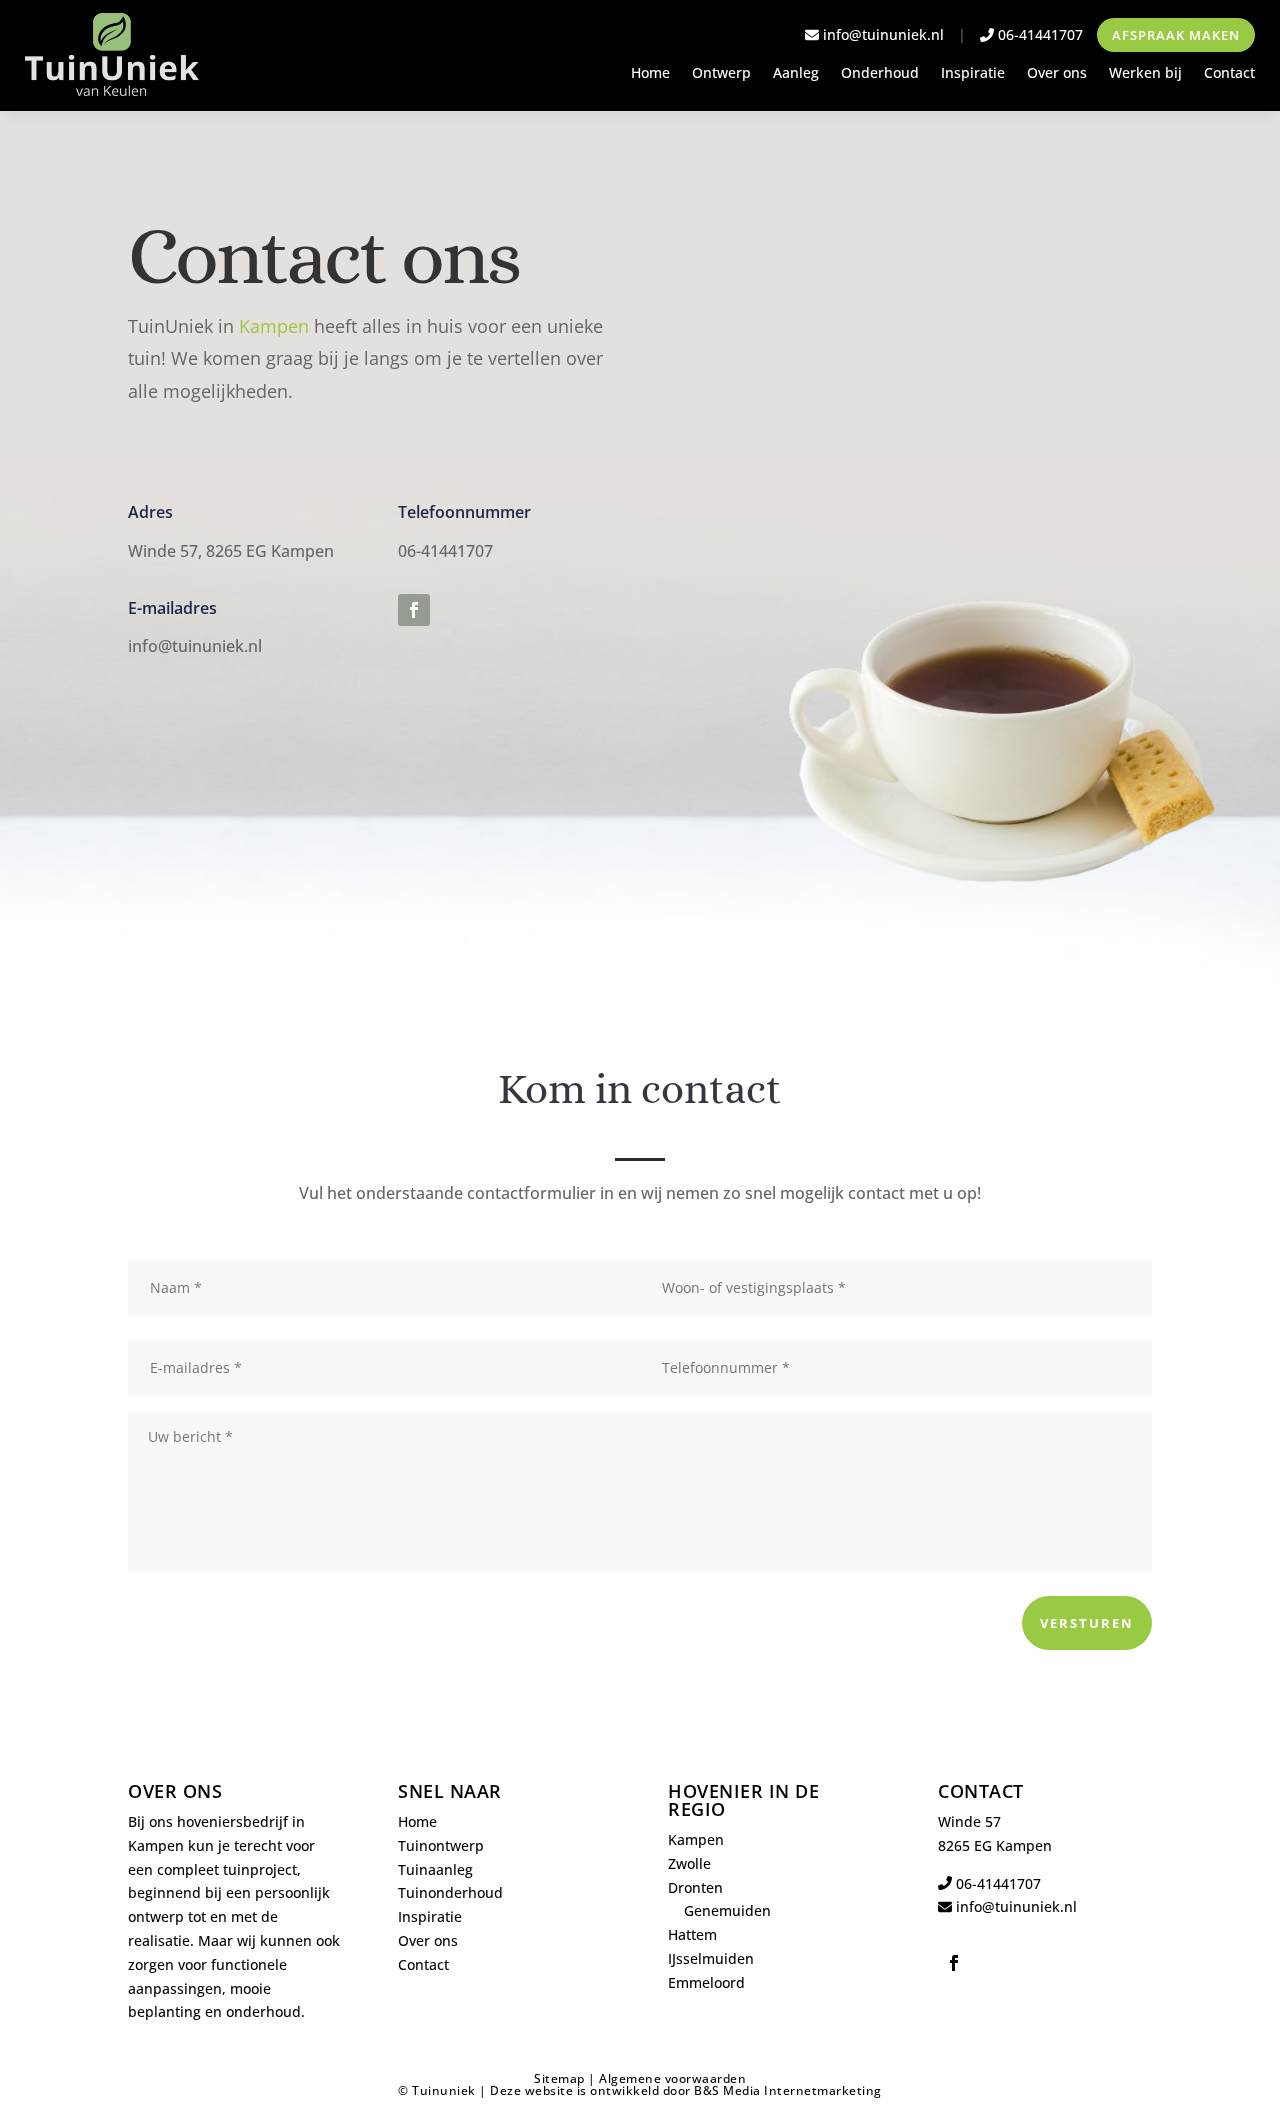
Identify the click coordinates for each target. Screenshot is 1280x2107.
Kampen (274, 326)
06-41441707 (1038, 34)
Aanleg (796, 74)
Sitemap (559, 2078)
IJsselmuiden (711, 1958)
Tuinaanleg (435, 1869)
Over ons (1057, 74)
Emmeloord (706, 1982)
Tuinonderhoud (450, 1892)
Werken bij (1145, 74)
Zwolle (689, 1863)
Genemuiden (727, 1910)
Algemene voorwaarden (672, 2078)
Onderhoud (880, 74)
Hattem (692, 1934)
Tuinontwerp (441, 1845)
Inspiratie (973, 74)
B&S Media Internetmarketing (788, 2090)
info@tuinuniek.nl (883, 34)
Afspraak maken (1176, 35)
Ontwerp (721, 74)
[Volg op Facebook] (414, 610)
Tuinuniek (444, 2090)
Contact (1229, 74)
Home (650, 74)
